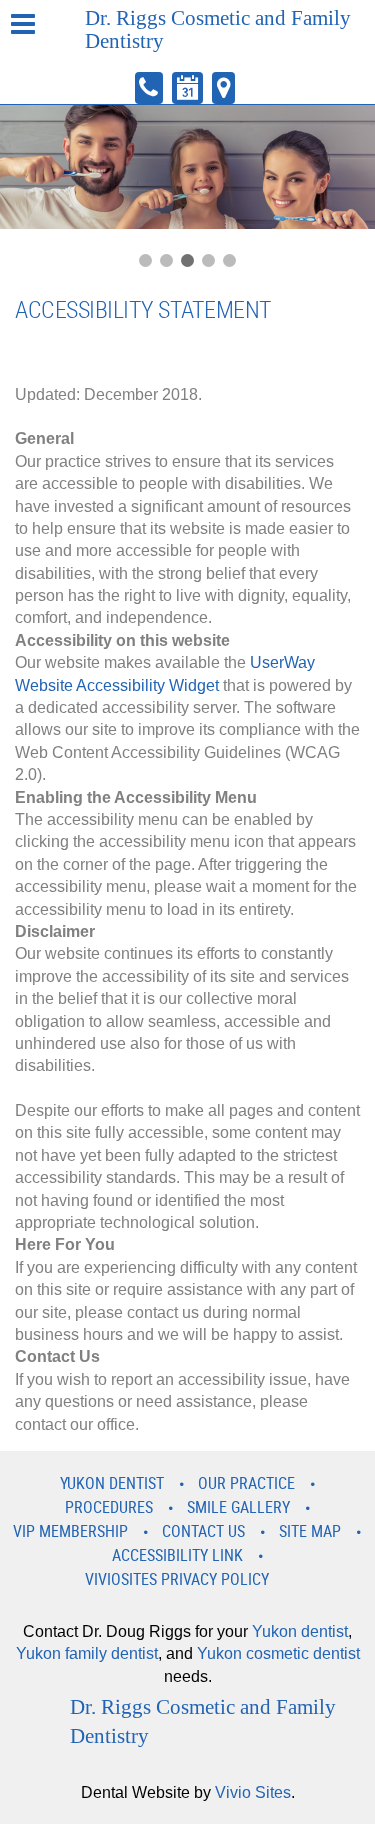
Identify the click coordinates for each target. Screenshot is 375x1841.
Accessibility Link (177, 1555)
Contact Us (203, 1531)
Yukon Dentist (112, 1483)
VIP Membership (70, 1531)
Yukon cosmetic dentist (278, 1653)
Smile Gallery (238, 1507)
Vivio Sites (253, 1792)
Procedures (109, 1507)
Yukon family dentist (87, 1653)
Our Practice (246, 1483)
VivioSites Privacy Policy (177, 1579)
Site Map (310, 1531)
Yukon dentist (300, 1631)
